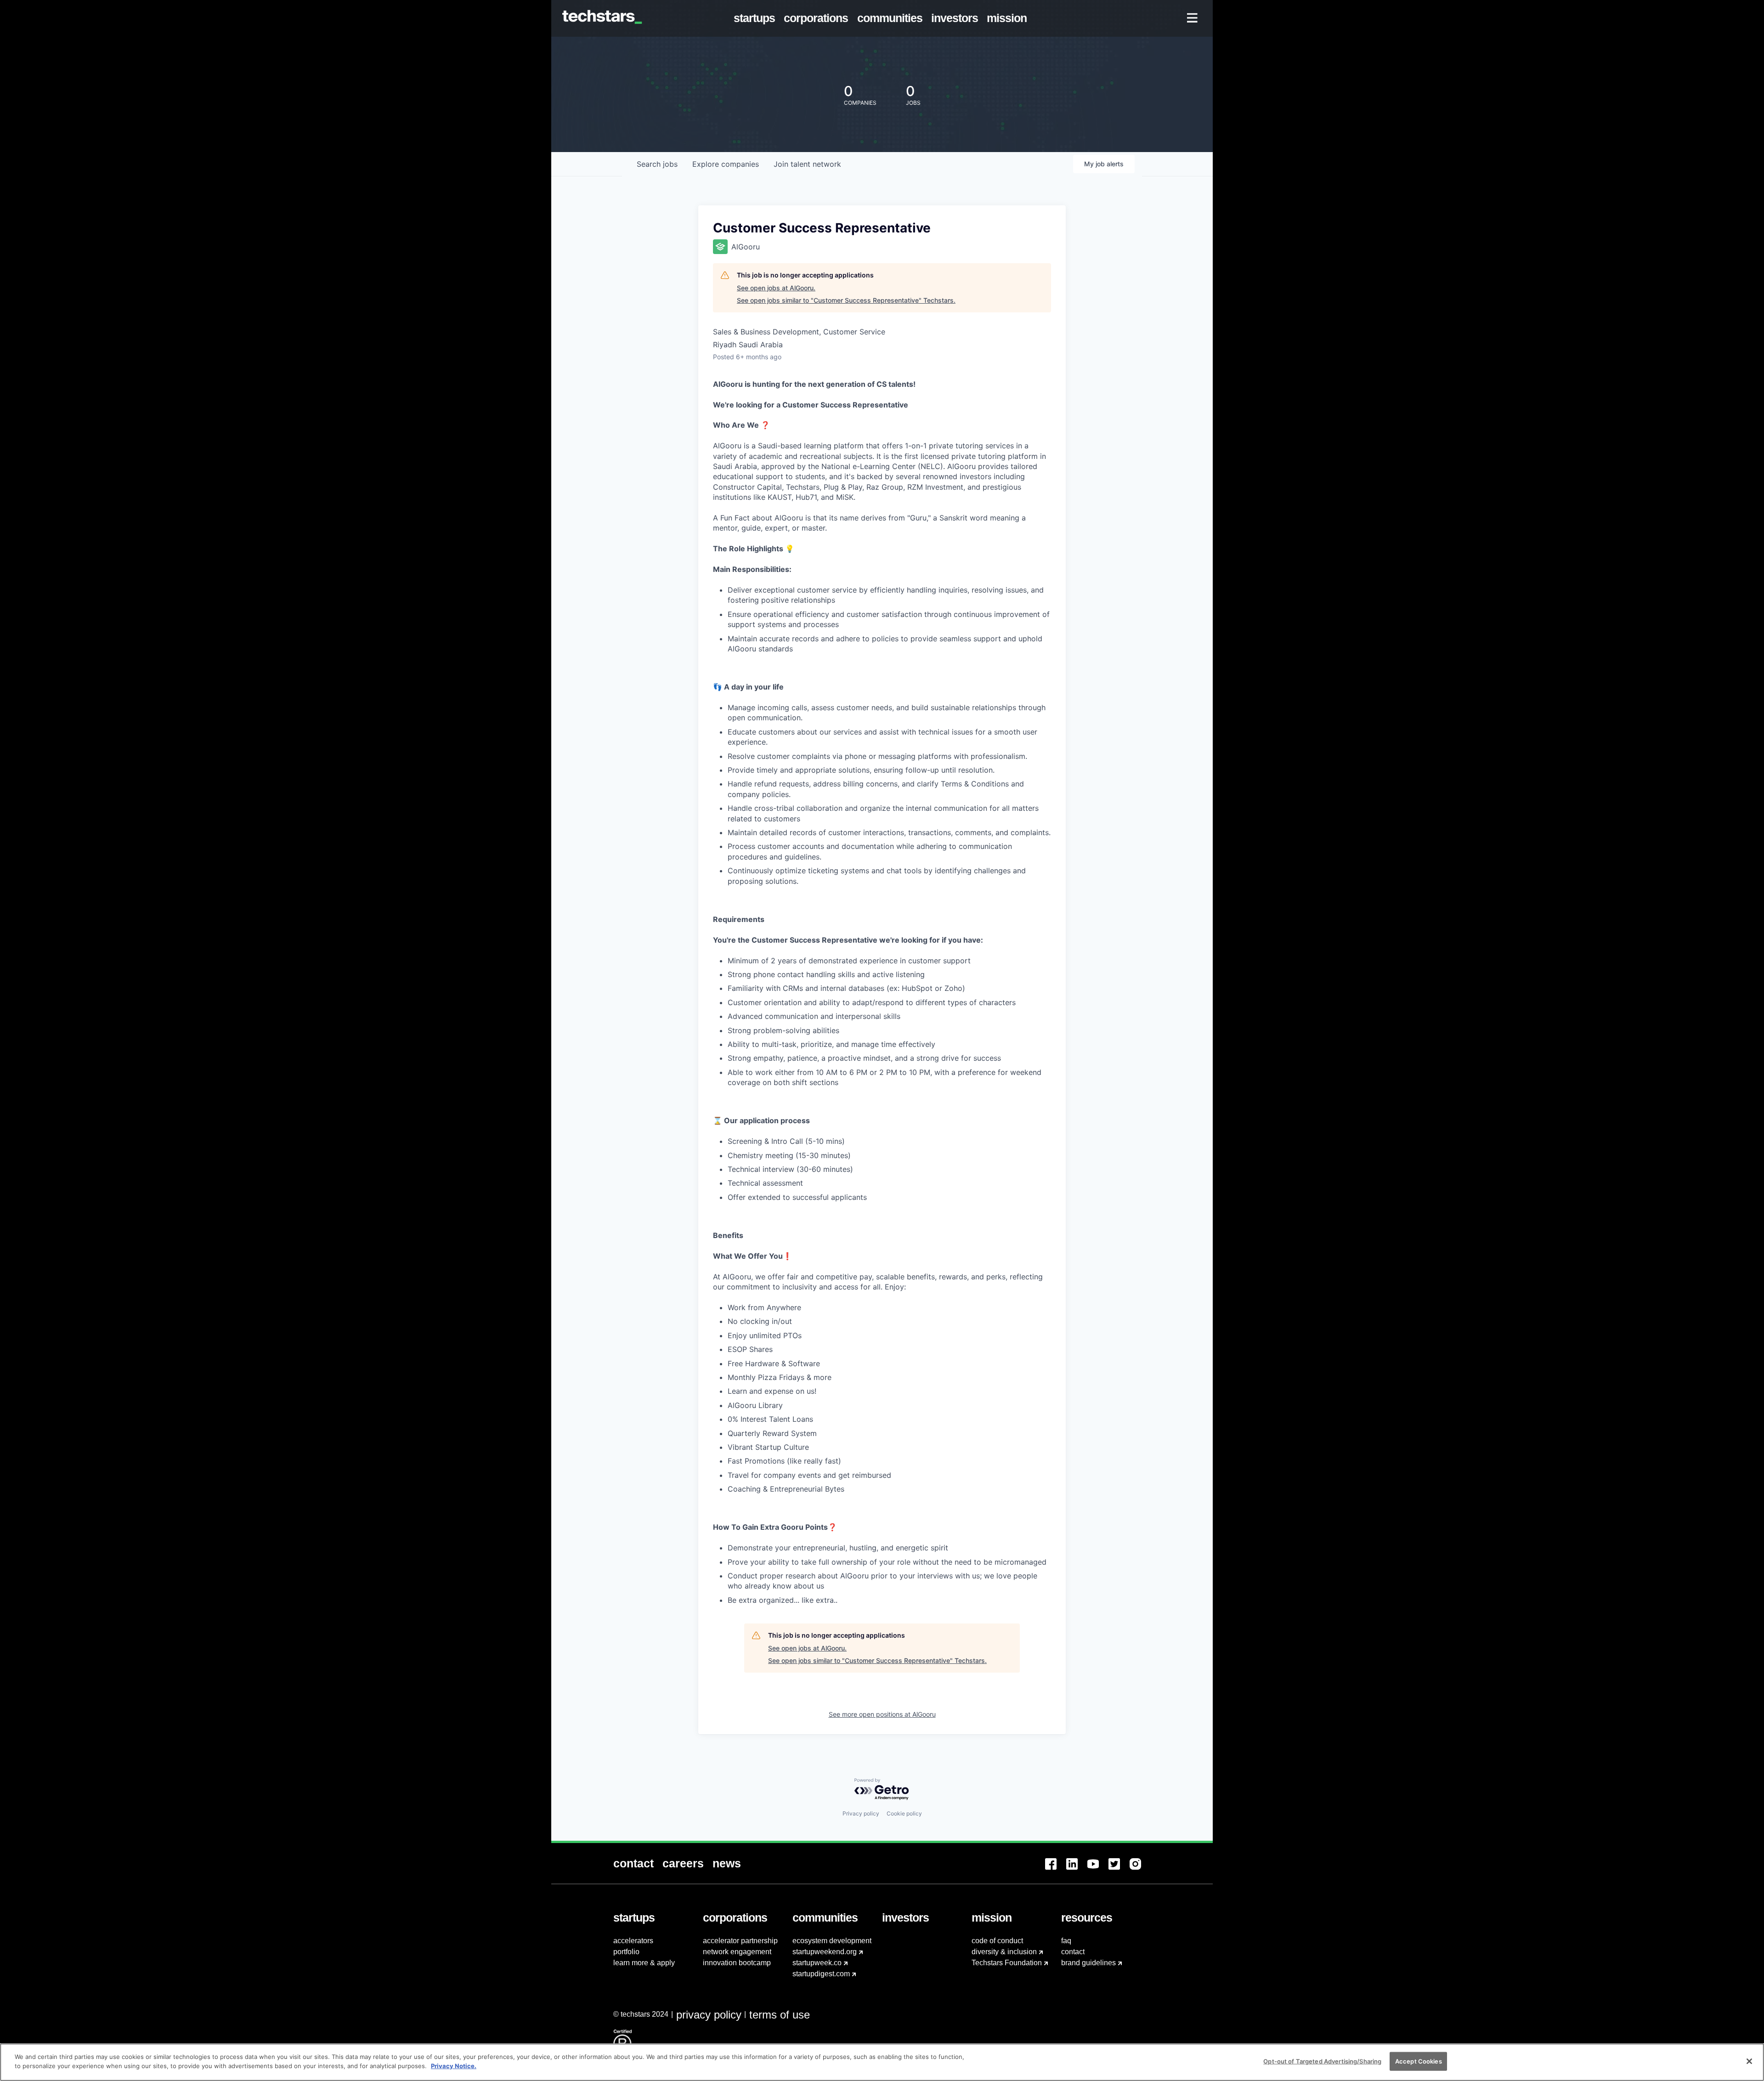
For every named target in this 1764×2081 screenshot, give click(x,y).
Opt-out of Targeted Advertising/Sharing (1322, 2061)
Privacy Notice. (454, 2065)
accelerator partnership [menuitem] (740, 1941)
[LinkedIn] (1077, 1869)
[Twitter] (1119, 1869)
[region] (882, 2062)
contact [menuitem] (1073, 1952)
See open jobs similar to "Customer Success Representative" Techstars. (846, 300)
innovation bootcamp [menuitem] (737, 1963)
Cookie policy (904, 1813)
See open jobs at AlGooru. (776, 288)
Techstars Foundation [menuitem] (1007, 1963)
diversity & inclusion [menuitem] (1004, 1952)
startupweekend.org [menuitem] (825, 1952)
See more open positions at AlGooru (882, 1714)
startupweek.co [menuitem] (817, 1963)
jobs (657, 164)
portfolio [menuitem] (626, 1952)
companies (726, 164)
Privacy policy (861, 1813)
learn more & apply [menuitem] (644, 1963)
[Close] (1749, 2061)
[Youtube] (1098, 1869)
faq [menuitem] (1066, 1941)
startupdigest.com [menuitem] (821, 1974)
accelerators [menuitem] (633, 1941)
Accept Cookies (1419, 2061)
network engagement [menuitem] (737, 1952)
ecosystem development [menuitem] (832, 1941)
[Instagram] (1140, 1869)
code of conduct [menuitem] (997, 1941)
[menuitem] (756, 18)
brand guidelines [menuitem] (1088, 1963)
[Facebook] (1056, 1869)
